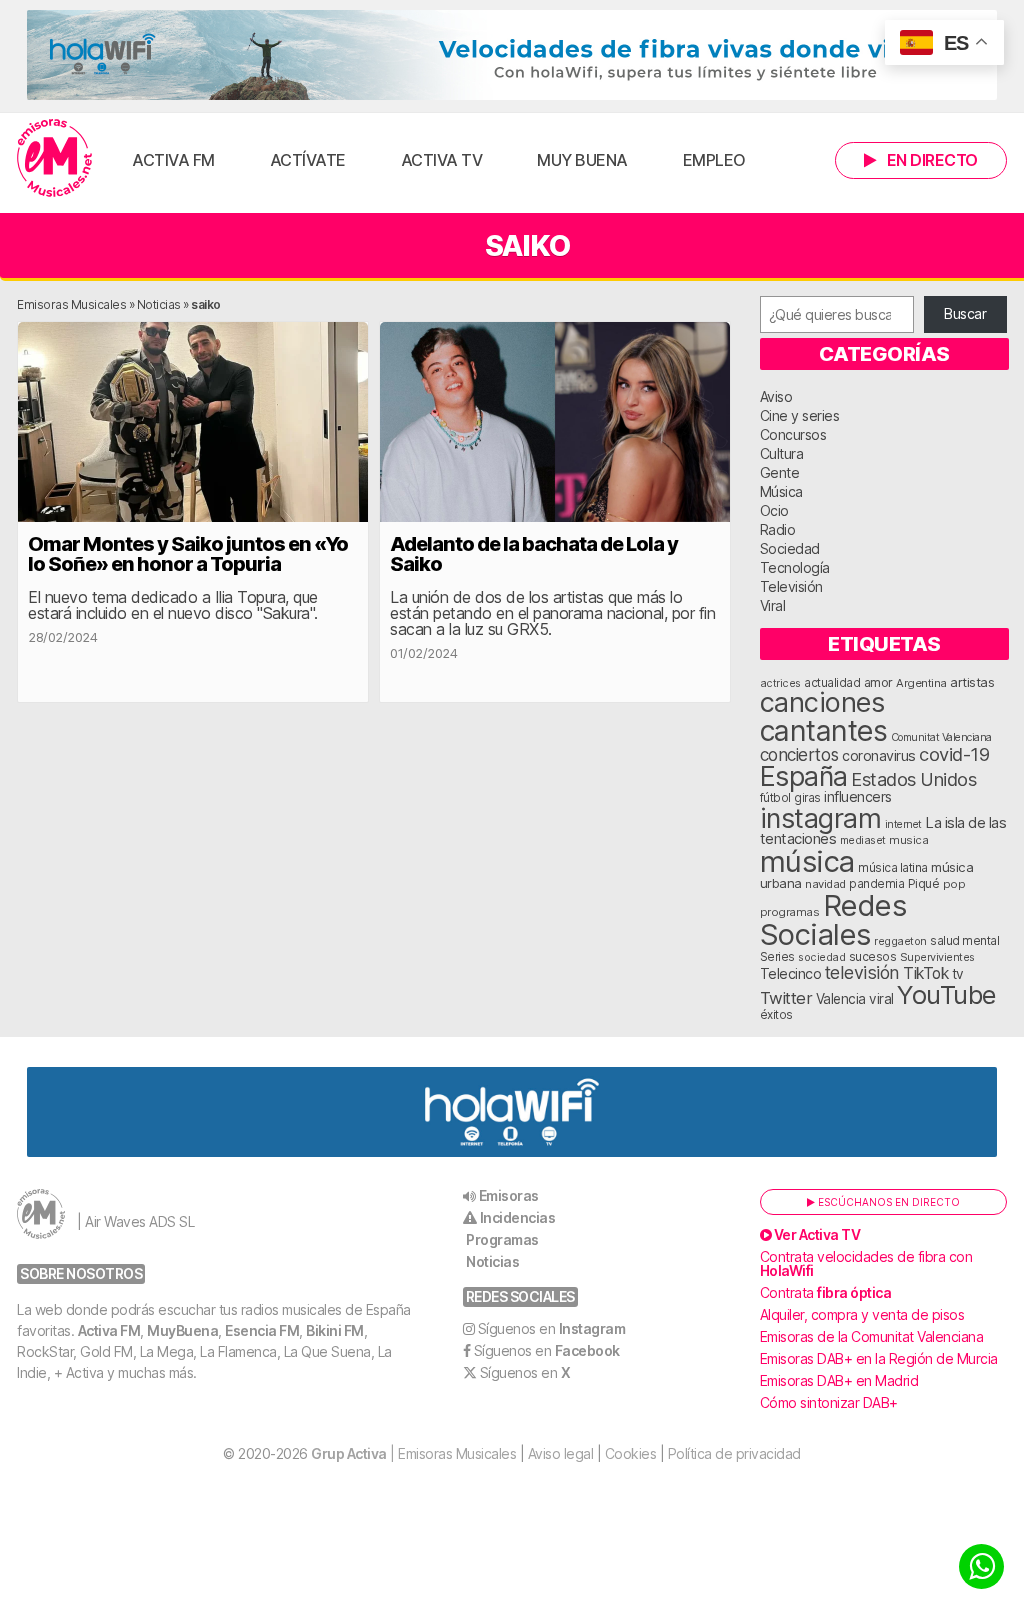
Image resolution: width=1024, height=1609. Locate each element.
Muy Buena (582, 160)
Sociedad (790, 548)
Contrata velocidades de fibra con (866, 1263)
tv (958, 974)
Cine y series (800, 415)
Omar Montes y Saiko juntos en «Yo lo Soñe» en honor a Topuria (188, 554)
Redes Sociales (833, 920)
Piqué (924, 883)
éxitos (776, 1015)
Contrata (826, 1292)
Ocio (774, 510)
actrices (780, 683)
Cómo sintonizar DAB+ (829, 1402)
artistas (972, 682)
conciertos (799, 754)
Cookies (631, 1453)
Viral (773, 605)
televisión (862, 972)
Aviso (776, 396)
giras (807, 798)
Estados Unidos (913, 779)
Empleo (714, 160)
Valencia (841, 999)
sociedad (821, 957)
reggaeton (900, 941)
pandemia (876, 884)
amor (878, 682)
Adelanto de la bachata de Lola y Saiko (534, 554)
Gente (780, 472)
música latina (893, 867)
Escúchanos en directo (887, 1202)
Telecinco (791, 973)
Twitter (786, 998)
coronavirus (879, 755)
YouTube (946, 994)
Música (781, 491)
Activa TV (442, 160)
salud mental (964, 941)
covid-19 (954, 754)
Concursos (793, 434)
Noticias (159, 304)
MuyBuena (182, 1330)
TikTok (925, 973)
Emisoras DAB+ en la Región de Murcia (879, 1358)
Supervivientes (937, 957)
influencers (858, 796)
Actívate (308, 160)
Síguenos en (552, 1328)
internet (903, 824)
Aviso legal (561, 1453)
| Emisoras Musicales (413, 1453)
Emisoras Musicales (71, 304)
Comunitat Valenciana (941, 737)
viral (881, 999)
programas (790, 912)
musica (908, 840)
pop (954, 884)
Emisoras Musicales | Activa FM (54, 158)
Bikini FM (335, 1330)
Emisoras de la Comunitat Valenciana (872, 1336)
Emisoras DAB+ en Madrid (839, 1380)
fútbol (775, 798)
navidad (825, 884)
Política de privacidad (734, 1453)
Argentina (921, 683)
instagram (821, 818)
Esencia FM (262, 1330)
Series (777, 957)
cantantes (824, 730)
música (807, 861)
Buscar (965, 313)
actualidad (832, 683)
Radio (778, 529)
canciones (822, 702)
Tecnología (795, 567)
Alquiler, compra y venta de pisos (862, 1314)
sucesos (873, 956)
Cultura (782, 453)
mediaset (863, 840)
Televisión (791, 586)
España (804, 776)
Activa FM (173, 160)
